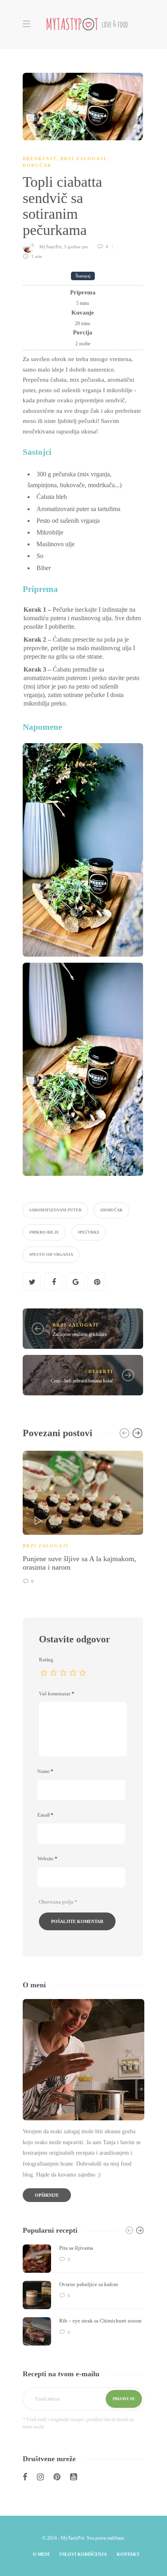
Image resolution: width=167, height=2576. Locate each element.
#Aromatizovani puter (55, 1210)
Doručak (37, 165)
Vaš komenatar (57, 1694)
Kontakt (128, 2554)
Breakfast (40, 158)
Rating (46, 1660)
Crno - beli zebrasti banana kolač (82, 1381)
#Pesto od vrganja (51, 1254)
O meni (41, 2554)
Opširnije (47, 2195)
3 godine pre (77, 247)
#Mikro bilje (44, 1232)
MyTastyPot (50, 247)
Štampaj (83, 276)
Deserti (101, 1371)
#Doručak (111, 1210)
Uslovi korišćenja (83, 2554)
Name (45, 1771)
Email (45, 1815)
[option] (83, 1516)
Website (47, 1859)
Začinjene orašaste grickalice (80, 1334)
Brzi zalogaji (83, 158)
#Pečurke (89, 1232)
